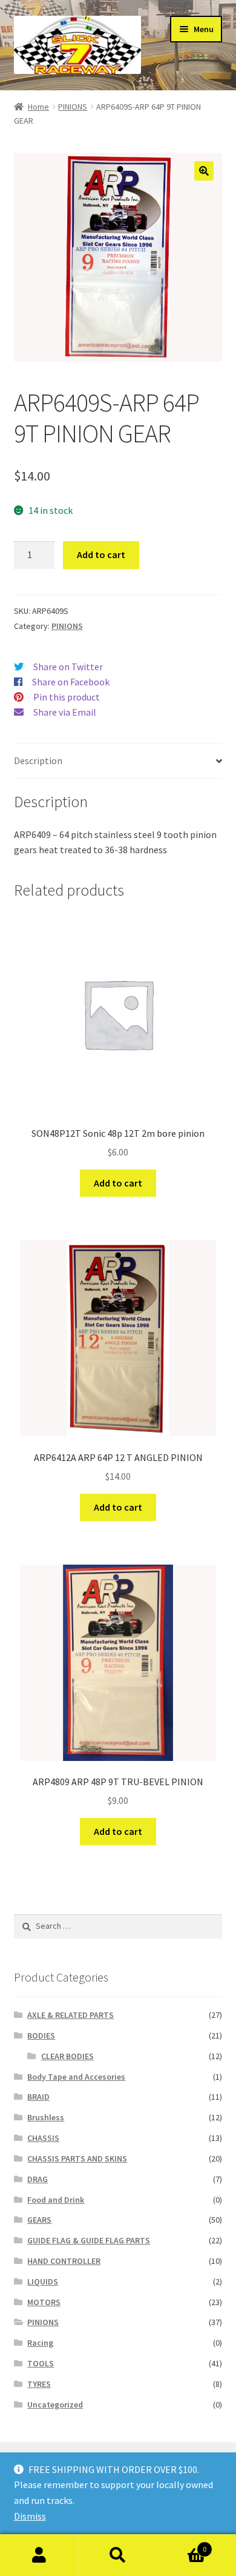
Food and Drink (56, 2200)
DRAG (38, 2179)
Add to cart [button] (118, 1183)
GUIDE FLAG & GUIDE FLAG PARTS (89, 2240)
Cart (182, 2545)
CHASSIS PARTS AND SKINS (77, 2158)
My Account (39, 2555)
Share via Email (65, 712)
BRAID (38, 2097)
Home (38, 107)
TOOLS (41, 2363)
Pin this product (67, 697)
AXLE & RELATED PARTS (70, 2015)
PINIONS (73, 107)
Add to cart (101, 554)
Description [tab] (38, 760)
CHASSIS (43, 2138)
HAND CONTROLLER (64, 2261)
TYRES (39, 2384)
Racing (40, 2343)
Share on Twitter (68, 667)
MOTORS (44, 2302)
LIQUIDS (43, 2281)
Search (118, 2555)
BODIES (41, 2035)
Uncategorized (55, 2405)
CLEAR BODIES (67, 2056)
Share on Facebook (71, 682)
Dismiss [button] (30, 2516)
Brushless (46, 2117)
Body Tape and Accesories (76, 2077)
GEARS (39, 2220)
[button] (204, 171)
